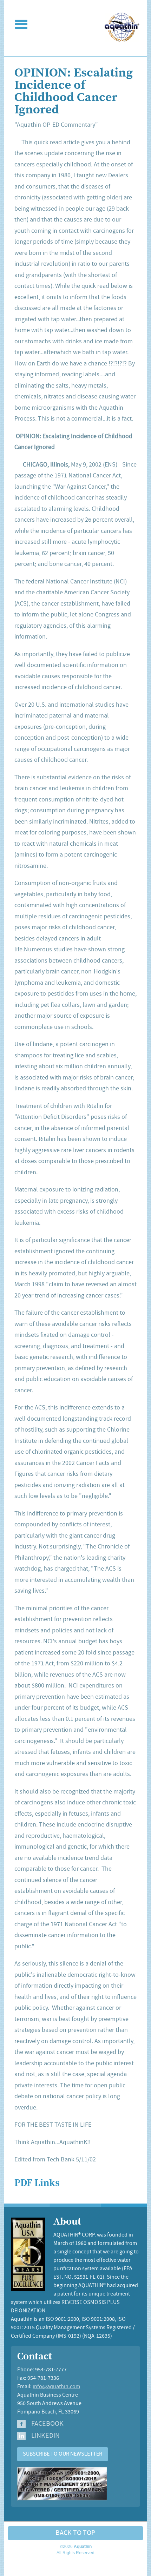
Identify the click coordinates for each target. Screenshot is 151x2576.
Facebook (47, 2424)
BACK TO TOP (75, 2533)
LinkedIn (45, 2436)
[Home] (122, 40)
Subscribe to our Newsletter (63, 2454)
